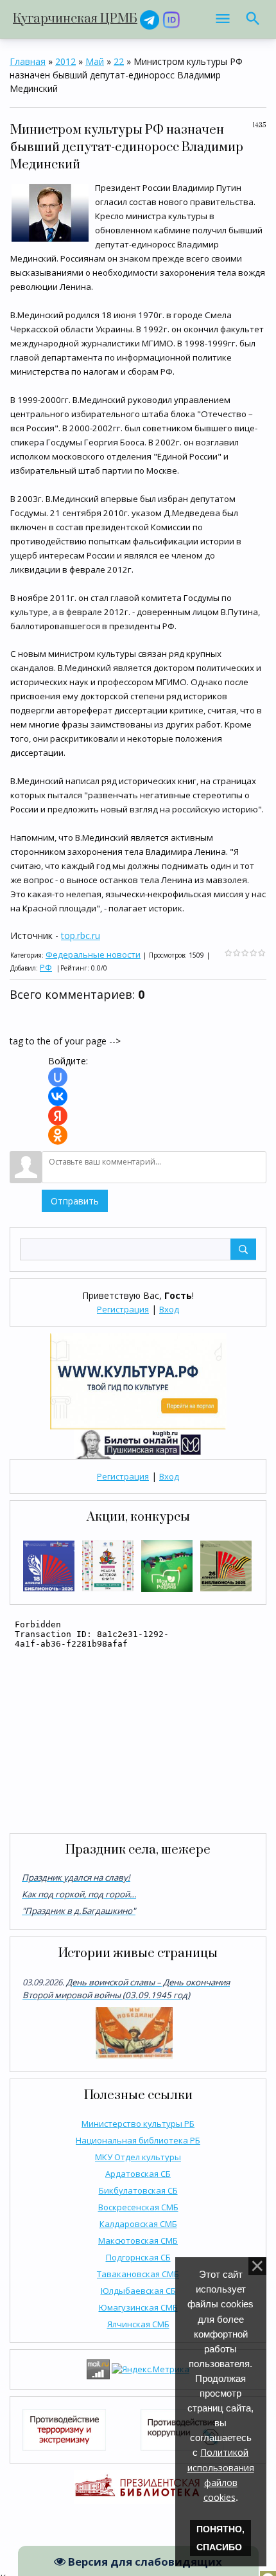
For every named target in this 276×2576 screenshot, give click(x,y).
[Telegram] (150, 19)
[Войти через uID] (58, 1077)
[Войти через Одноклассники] (58, 1135)
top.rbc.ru (81, 935)
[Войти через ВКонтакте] (58, 1096)
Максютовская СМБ (138, 2241)
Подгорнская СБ (138, 2257)
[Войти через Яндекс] (58, 1116)
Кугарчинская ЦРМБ (75, 19)
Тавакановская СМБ (138, 2274)
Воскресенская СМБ (138, 2207)
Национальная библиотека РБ (138, 2140)
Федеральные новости (93, 954)
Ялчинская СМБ (138, 2324)
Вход (169, 1309)
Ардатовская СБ (138, 2174)
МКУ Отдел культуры (138, 2157)
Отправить (75, 1201)
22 (119, 61)
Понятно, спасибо (220, 2538)
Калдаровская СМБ (138, 2224)
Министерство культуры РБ (138, 2124)
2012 (65, 61)
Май (95, 61)
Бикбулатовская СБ (138, 2190)
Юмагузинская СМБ (138, 2307)
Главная (28, 61)
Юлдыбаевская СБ (138, 2291)
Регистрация (123, 1309)
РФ (46, 967)
